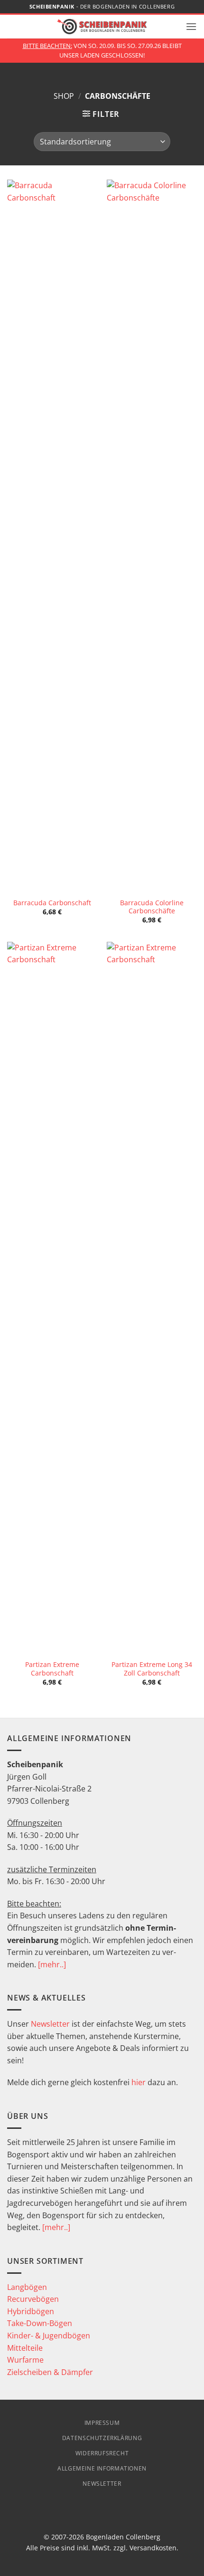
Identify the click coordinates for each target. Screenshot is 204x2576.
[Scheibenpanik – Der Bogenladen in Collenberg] (102, 26)
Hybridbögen (31, 2311)
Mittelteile (25, 2348)
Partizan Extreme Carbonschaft (52, 1669)
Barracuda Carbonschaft (52, 903)
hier (139, 2082)
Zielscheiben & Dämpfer (50, 2372)
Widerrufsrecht (102, 2453)
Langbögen (27, 2287)
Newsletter (50, 2024)
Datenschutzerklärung (102, 2438)
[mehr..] (52, 1964)
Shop (64, 96)
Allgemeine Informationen (102, 2468)
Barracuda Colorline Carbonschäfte (152, 907)
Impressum (102, 2423)
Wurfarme (25, 2360)
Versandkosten (153, 2548)
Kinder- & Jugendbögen (49, 2336)
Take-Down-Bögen (40, 2323)
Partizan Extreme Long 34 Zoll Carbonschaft (152, 1669)
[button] (191, 26)
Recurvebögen (33, 2299)
